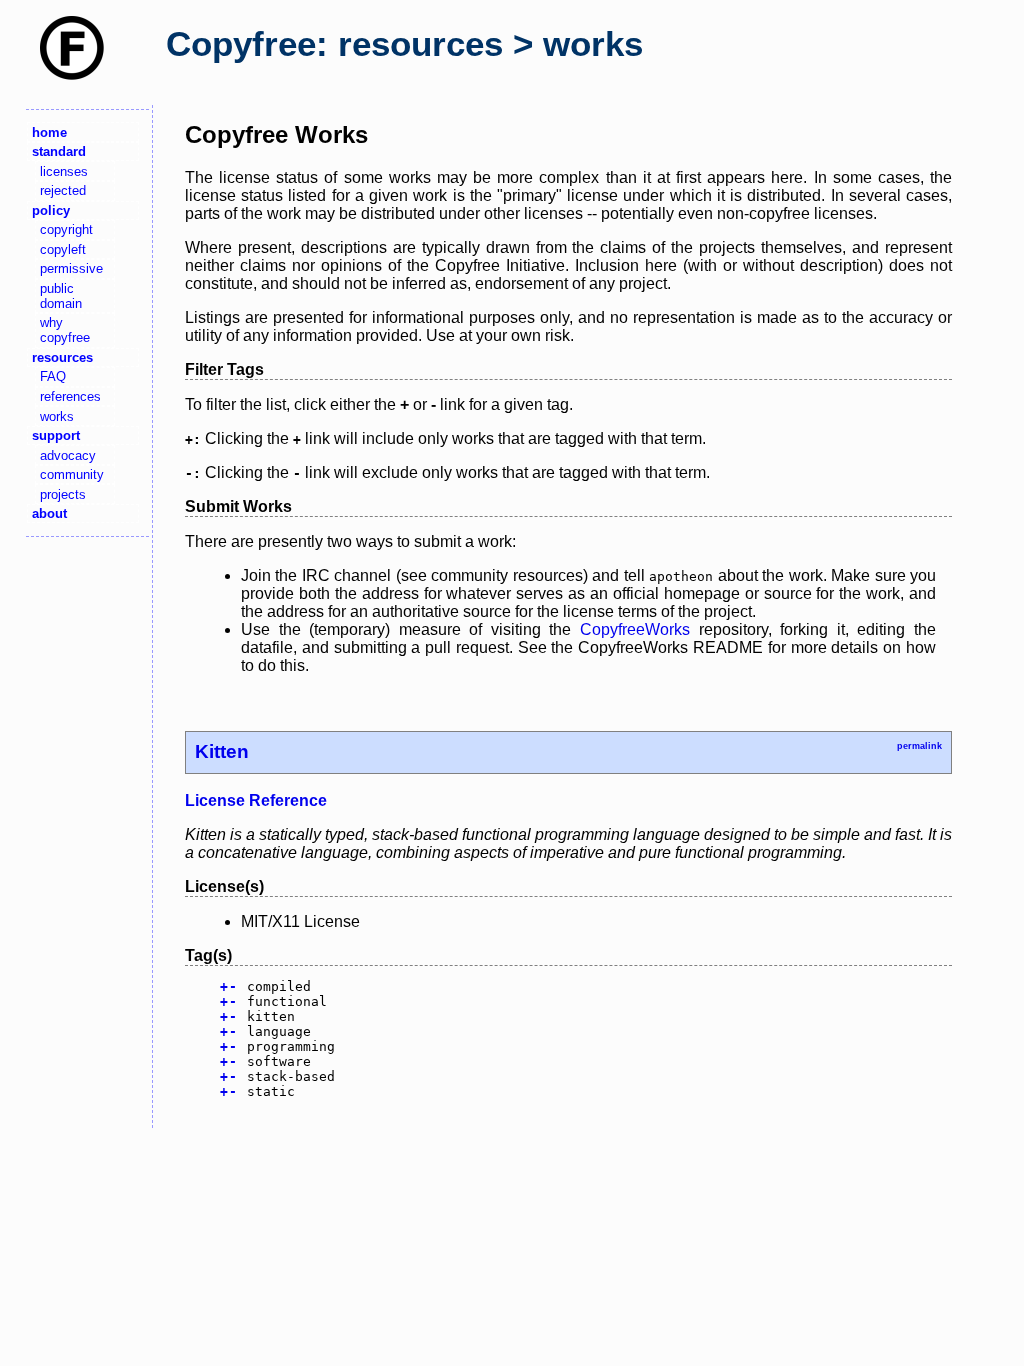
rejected (63, 190)
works (57, 416)
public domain (61, 296)
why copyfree (65, 330)
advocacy (68, 455)
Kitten (222, 751)
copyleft (63, 249)
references (70, 396)
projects (63, 494)
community (72, 474)
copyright (66, 229)
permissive (71, 268)
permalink (919, 746)
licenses (64, 171)
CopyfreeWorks (635, 629)
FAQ (53, 376)
